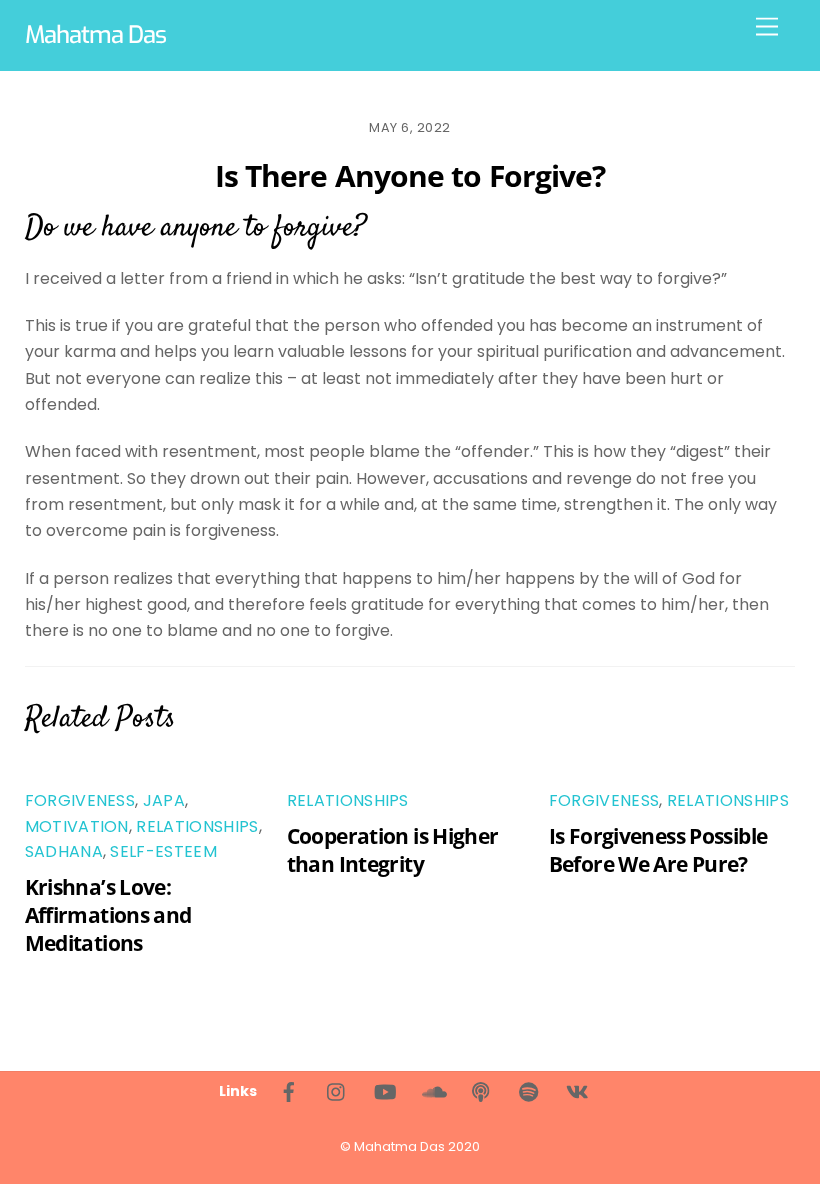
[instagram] (337, 1091)
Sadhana (64, 851)
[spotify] (529, 1091)
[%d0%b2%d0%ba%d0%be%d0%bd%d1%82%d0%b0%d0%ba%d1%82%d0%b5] (577, 1091)
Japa (164, 800)
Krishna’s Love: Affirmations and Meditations (108, 915)
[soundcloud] (433, 1091)
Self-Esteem (163, 851)
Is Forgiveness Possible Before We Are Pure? (658, 850)
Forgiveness (80, 800)
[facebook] (289, 1091)
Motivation (77, 826)
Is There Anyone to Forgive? (410, 175)
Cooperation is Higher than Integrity (393, 850)
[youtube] (385, 1091)
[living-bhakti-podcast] (481, 1091)
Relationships (197, 826)
